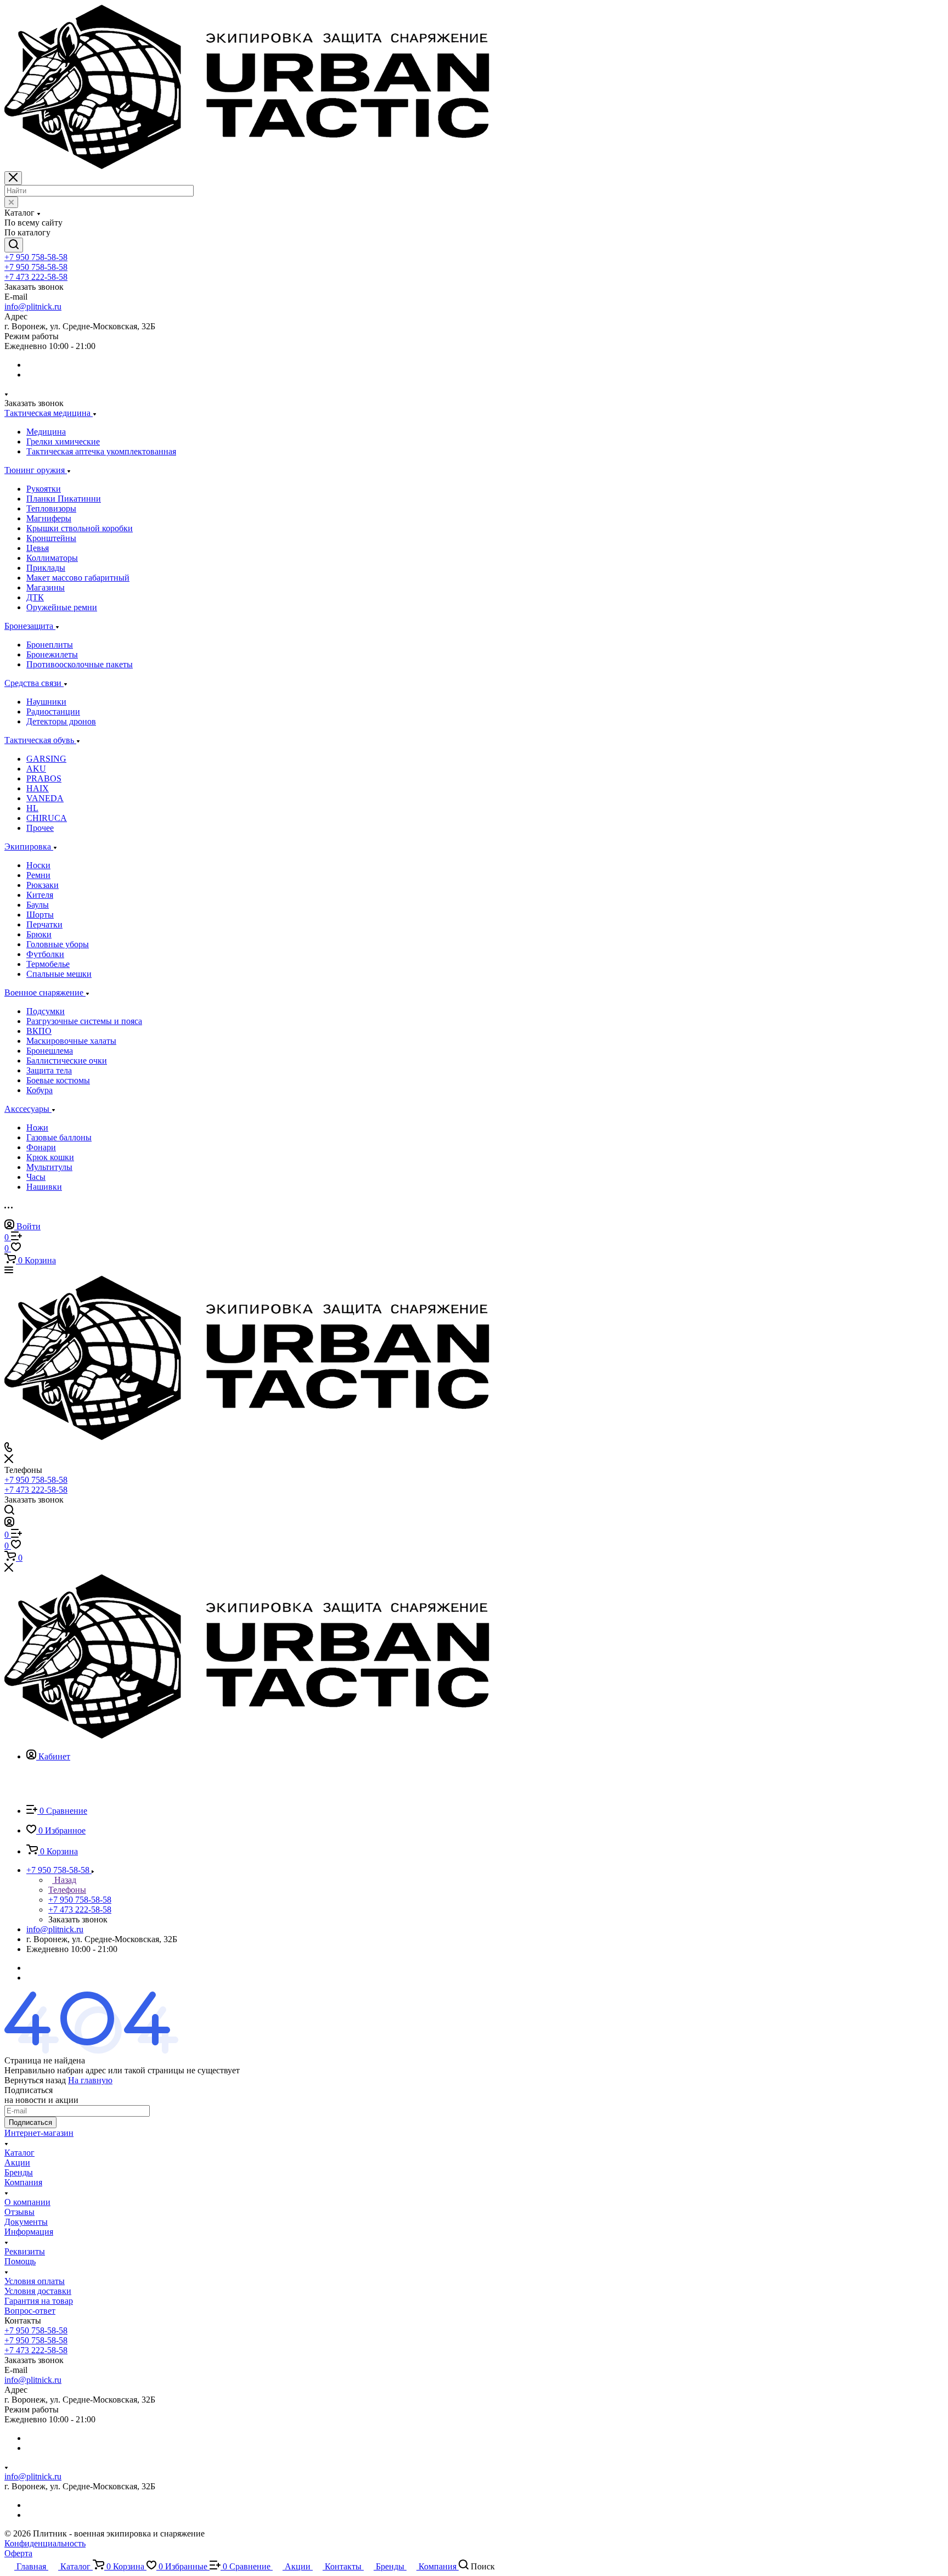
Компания (23, 2182)
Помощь (20, 2261)
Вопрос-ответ (30, 2311)
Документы (26, 2222)
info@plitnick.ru (33, 306)
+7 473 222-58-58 (36, 277)
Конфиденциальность (45, 2543)
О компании (27, 2202)
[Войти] (9, 1524)
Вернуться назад (35, 2080)
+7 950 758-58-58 (36, 257)
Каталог (19, 2153)
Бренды (19, 2172)
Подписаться (30, 2122)
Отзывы (19, 2212)
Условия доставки (38, 2291)
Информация (29, 2232)
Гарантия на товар (39, 2301)
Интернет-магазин (39, 2133)
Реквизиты (25, 2251)
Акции (17, 2162)
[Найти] (14, 245)
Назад (64, 1880)
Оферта (18, 2553)
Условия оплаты (35, 2281)
